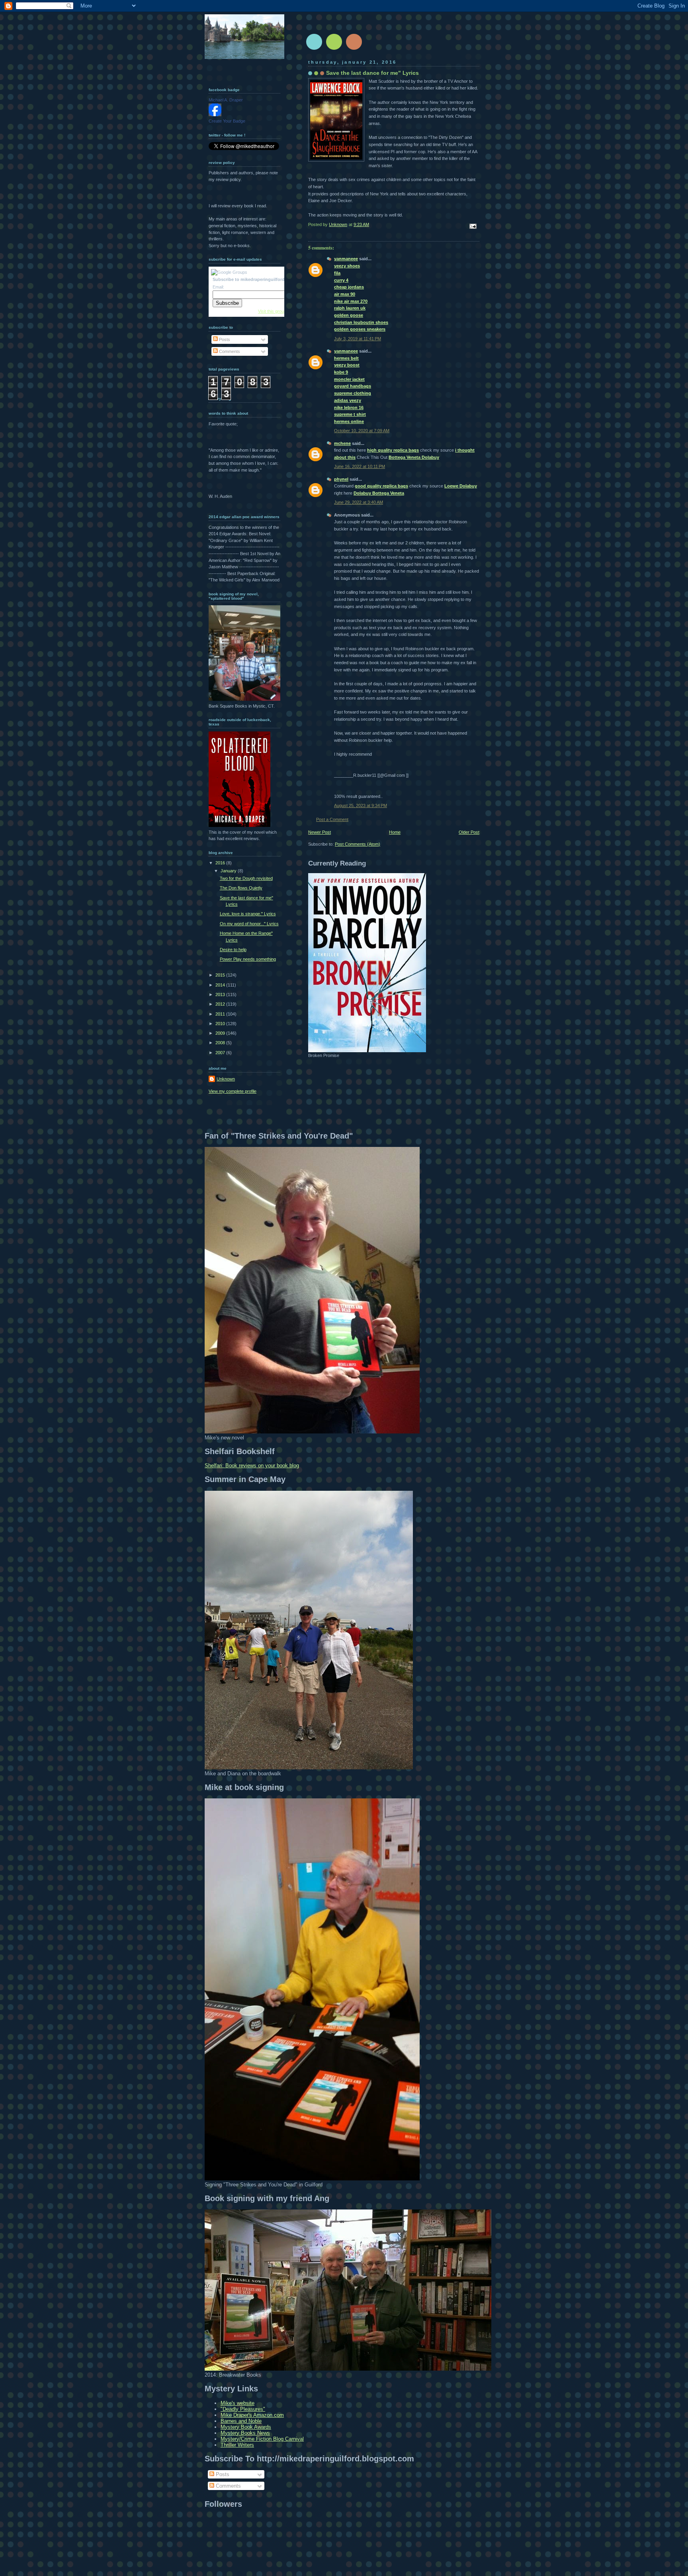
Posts (224, 339)
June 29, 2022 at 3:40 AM (359, 502)
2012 (221, 1004)
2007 (221, 1053)
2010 (221, 1024)
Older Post (469, 832)
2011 (221, 1014)
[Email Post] (472, 226)
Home (395, 832)
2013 (221, 995)
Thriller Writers (237, 2445)
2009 (221, 1033)
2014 (221, 985)
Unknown (226, 1079)
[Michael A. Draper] (215, 115)
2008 (221, 1043)
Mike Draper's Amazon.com (252, 2415)
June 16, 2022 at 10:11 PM (360, 466)
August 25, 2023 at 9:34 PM (361, 805)
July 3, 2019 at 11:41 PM (358, 339)
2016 (221, 863)
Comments (229, 351)
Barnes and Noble (241, 2421)
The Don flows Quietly (241, 888)
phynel (341, 479)
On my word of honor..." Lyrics (249, 924)
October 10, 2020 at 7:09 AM (362, 431)
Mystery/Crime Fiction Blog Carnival (262, 2439)
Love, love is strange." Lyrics (248, 914)
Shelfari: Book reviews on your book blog (252, 1465)
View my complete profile (233, 1091)
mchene (342, 443)
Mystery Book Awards (246, 2427)
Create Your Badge (227, 121)
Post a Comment (332, 819)
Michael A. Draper (226, 100)
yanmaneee (346, 259)
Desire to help (233, 950)
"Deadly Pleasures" (243, 2409)
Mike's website (237, 2403)
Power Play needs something (248, 959)
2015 (221, 975)
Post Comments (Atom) (358, 844)
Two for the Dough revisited (246, 878)
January (229, 871)
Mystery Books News (245, 2433)
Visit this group (272, 311)
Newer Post (320, 832)
